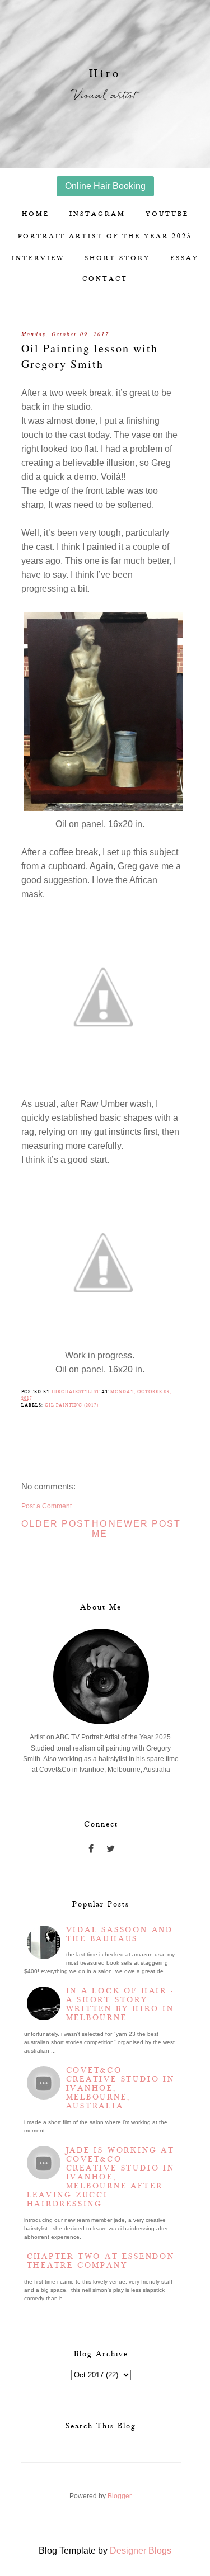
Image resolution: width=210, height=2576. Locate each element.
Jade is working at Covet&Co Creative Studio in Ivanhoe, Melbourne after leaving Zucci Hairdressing (101, 2177)
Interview (38, 258)
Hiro (105, 74)
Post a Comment (46, 1506)
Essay (185, 258)
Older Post (56, 1524)
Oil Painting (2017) (72, 1405)
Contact (105, 279)
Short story (117, 258)
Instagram (97, 214)
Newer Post (145, 1524)
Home (36, 214)
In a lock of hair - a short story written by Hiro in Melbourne (120, 2004)
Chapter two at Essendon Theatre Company (101, 2261)
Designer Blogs (141, 2551)
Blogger (119, 2496)
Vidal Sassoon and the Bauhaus (120, 1935)
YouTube (167, 214)
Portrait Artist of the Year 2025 (105, 236)
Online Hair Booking (105, 186)
